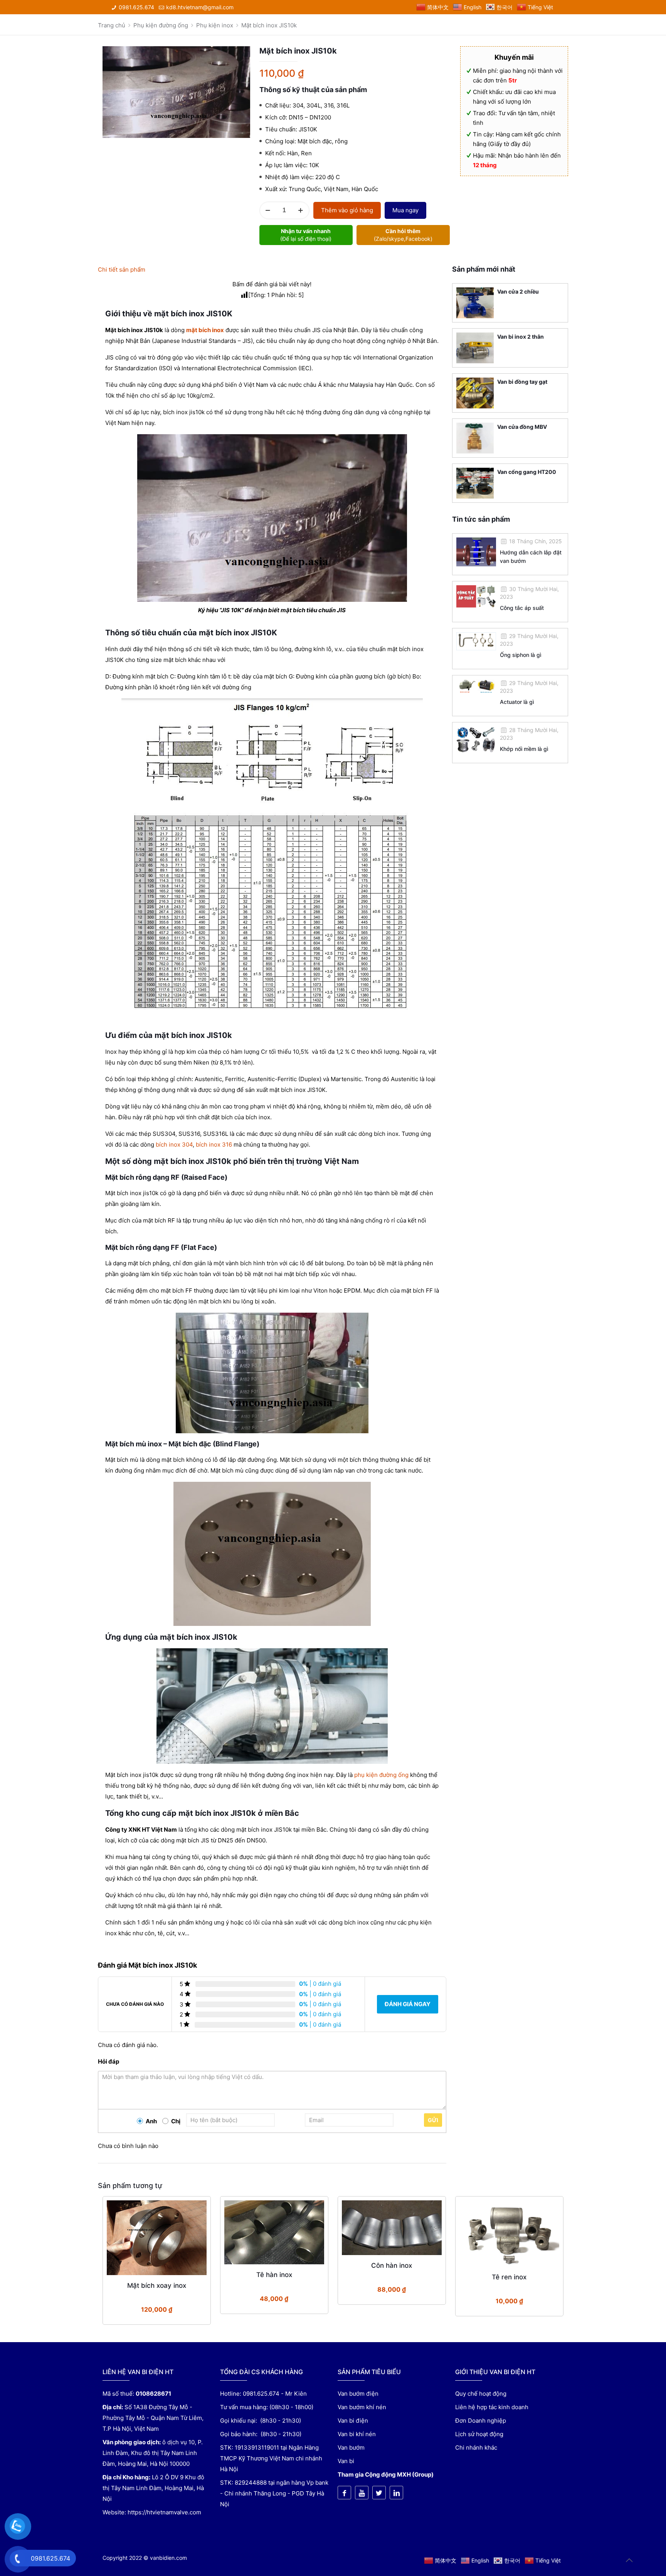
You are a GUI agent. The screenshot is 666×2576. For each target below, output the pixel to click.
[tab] (272, 270)
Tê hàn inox (274, 2275)
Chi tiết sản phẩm (122, 270)
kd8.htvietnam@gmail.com (200, 7)
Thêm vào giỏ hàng (347, 210)
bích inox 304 (174, 1144)
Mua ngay (405, 210)
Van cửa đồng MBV (522, 427)
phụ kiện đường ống (381, 1775)
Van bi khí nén (357, 2434)
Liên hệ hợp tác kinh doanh (492, 2407)
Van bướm (351, 2448)
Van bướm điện (358, 2394)
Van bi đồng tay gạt (522, 382)
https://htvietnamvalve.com (164, 2512)
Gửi (433, 2120)
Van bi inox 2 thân (521, 337)
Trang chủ (112, 25)
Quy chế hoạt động (481, 2394)
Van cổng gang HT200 (527, 472)
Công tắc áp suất (522, 608)
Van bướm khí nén (362, 2407)
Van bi (346, 2461)
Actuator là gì (517, 702)
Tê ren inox (509, 2277)
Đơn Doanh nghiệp (481, 2421)
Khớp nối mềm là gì (524, 749)
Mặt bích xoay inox (157, 2285)
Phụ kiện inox (215, 25)
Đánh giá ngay (408, 2004)
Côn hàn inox (392, 2265)
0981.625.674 (136, 7)
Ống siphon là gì (521, 655)
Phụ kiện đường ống (161, 25)
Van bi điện (353, 2421)
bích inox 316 (214, 1144)
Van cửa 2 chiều (518, 291)
